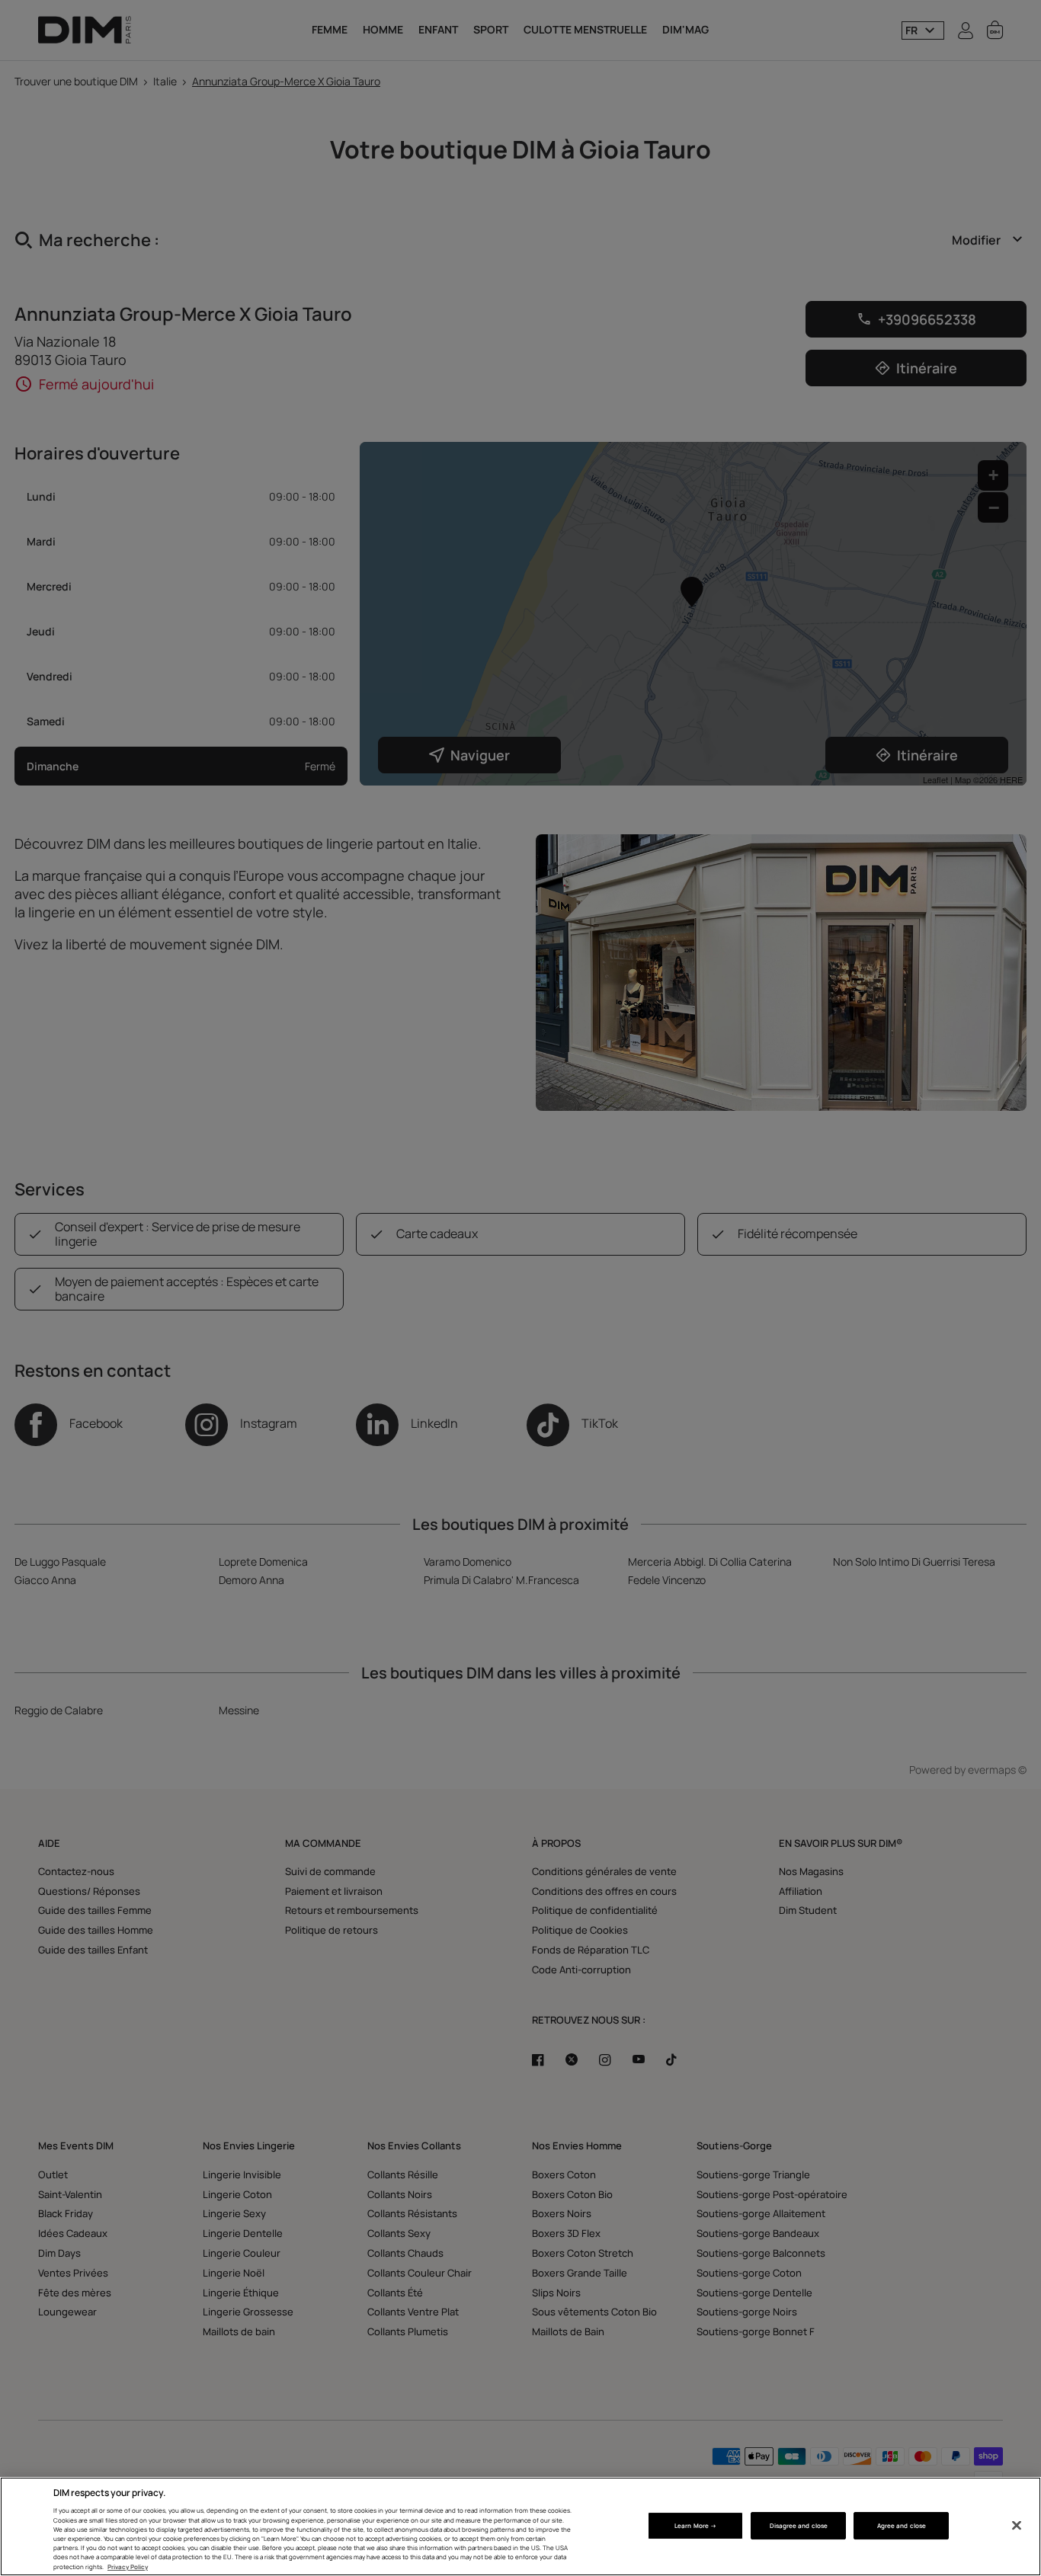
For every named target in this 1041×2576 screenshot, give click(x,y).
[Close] (1017, 2526)
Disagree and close (799, 2525)
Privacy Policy (128, 2566)
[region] (520, 2526)
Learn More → (695, 2525)
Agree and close (902, 2525)
